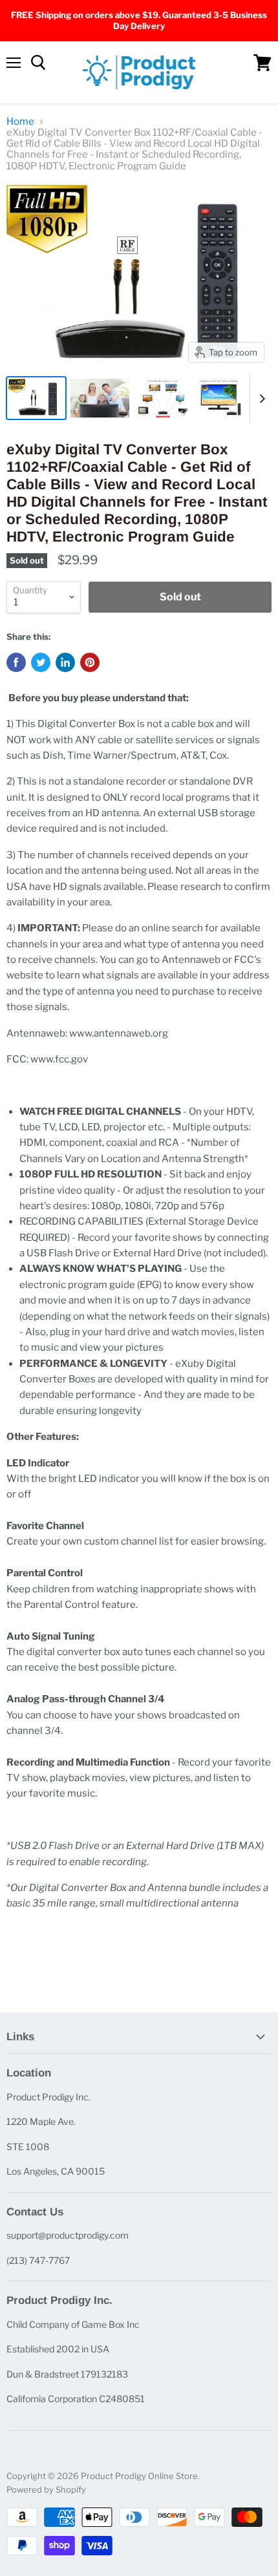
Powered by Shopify (46, 2489)
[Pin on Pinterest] (90, 662)
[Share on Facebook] (16, 662)
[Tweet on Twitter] (41, 662)
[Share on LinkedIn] (65, 662)
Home (20, 122)
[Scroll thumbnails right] (260, 399)
